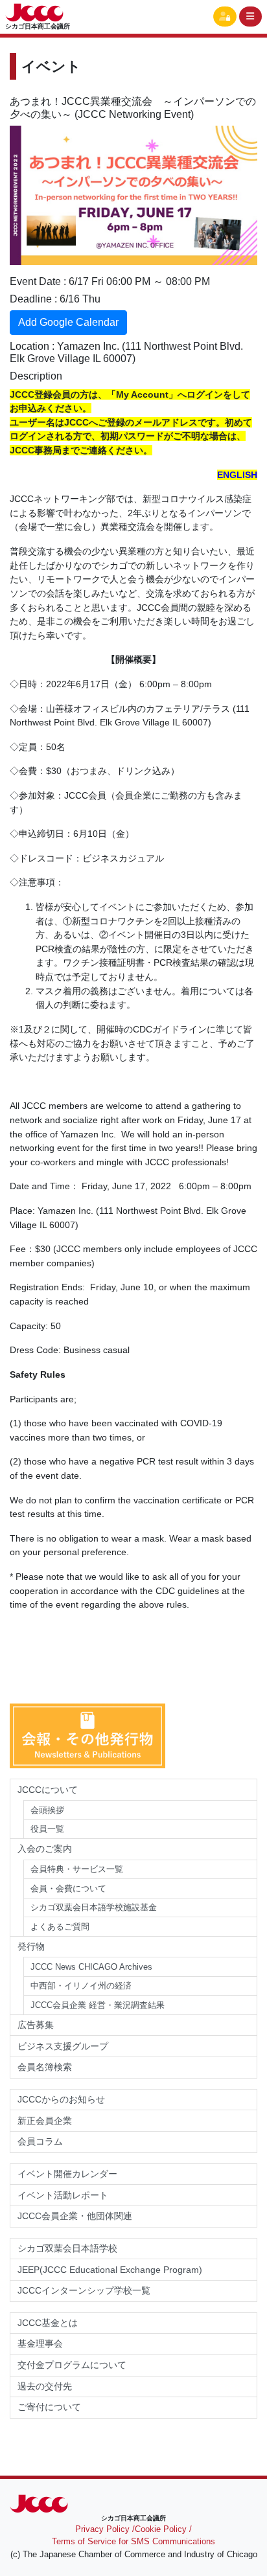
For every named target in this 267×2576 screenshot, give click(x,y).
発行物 (31, 1946)
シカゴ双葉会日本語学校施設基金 (94, 1907)
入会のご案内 (45, 1849)
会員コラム (40, 2141)
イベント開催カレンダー (67, 2174)
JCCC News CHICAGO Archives (91, 1967)
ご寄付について (49, 2407)
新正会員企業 (45, 2121)
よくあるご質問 (60, 1927)
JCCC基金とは (48, 2323)
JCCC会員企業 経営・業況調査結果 (98, 2005)
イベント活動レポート (63, 2195)
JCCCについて (48, 1790)
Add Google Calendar (68, 322)
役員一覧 (47, 1829)
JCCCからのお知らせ (61, 2099)
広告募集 (36, 2025)
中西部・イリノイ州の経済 (81, 1986)
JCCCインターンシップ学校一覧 (84, 2290)
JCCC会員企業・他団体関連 (75, 2216)
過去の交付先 (45, 2386)
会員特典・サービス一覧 (77, 1869)
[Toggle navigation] (251, 17)
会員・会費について (68, 1888)
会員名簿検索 (45, 2067)
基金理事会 (40, 2343)
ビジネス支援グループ (63, 2046)
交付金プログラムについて (76, 2365)
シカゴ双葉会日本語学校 (67, 2248)
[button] (225, 17)
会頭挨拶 (47, 1810)
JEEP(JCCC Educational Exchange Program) (110, 2270)
